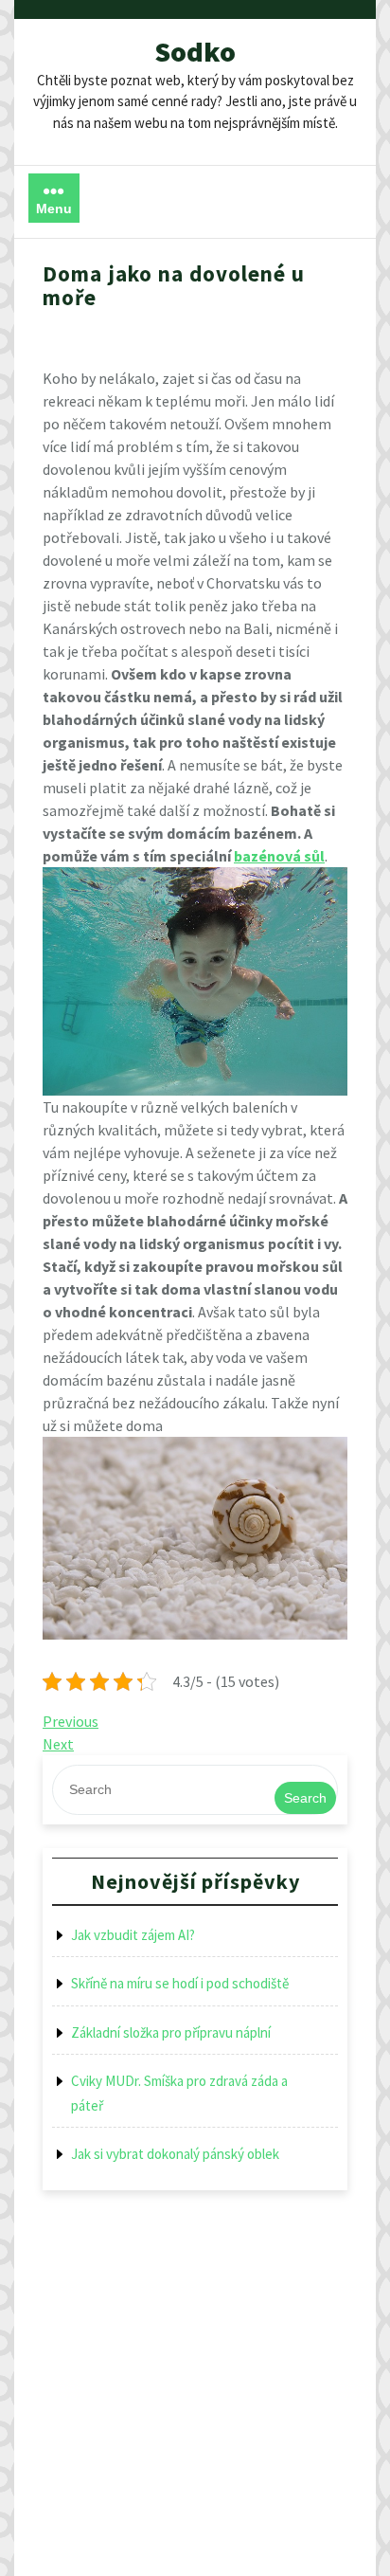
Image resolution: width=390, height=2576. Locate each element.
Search (305, 1798)
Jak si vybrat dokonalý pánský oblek (175, 2154)
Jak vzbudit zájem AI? (133, 1935)
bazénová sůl (279, 856)
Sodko (195, 51)
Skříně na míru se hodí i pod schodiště (180, 1983)
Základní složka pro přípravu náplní (171, 2032)
